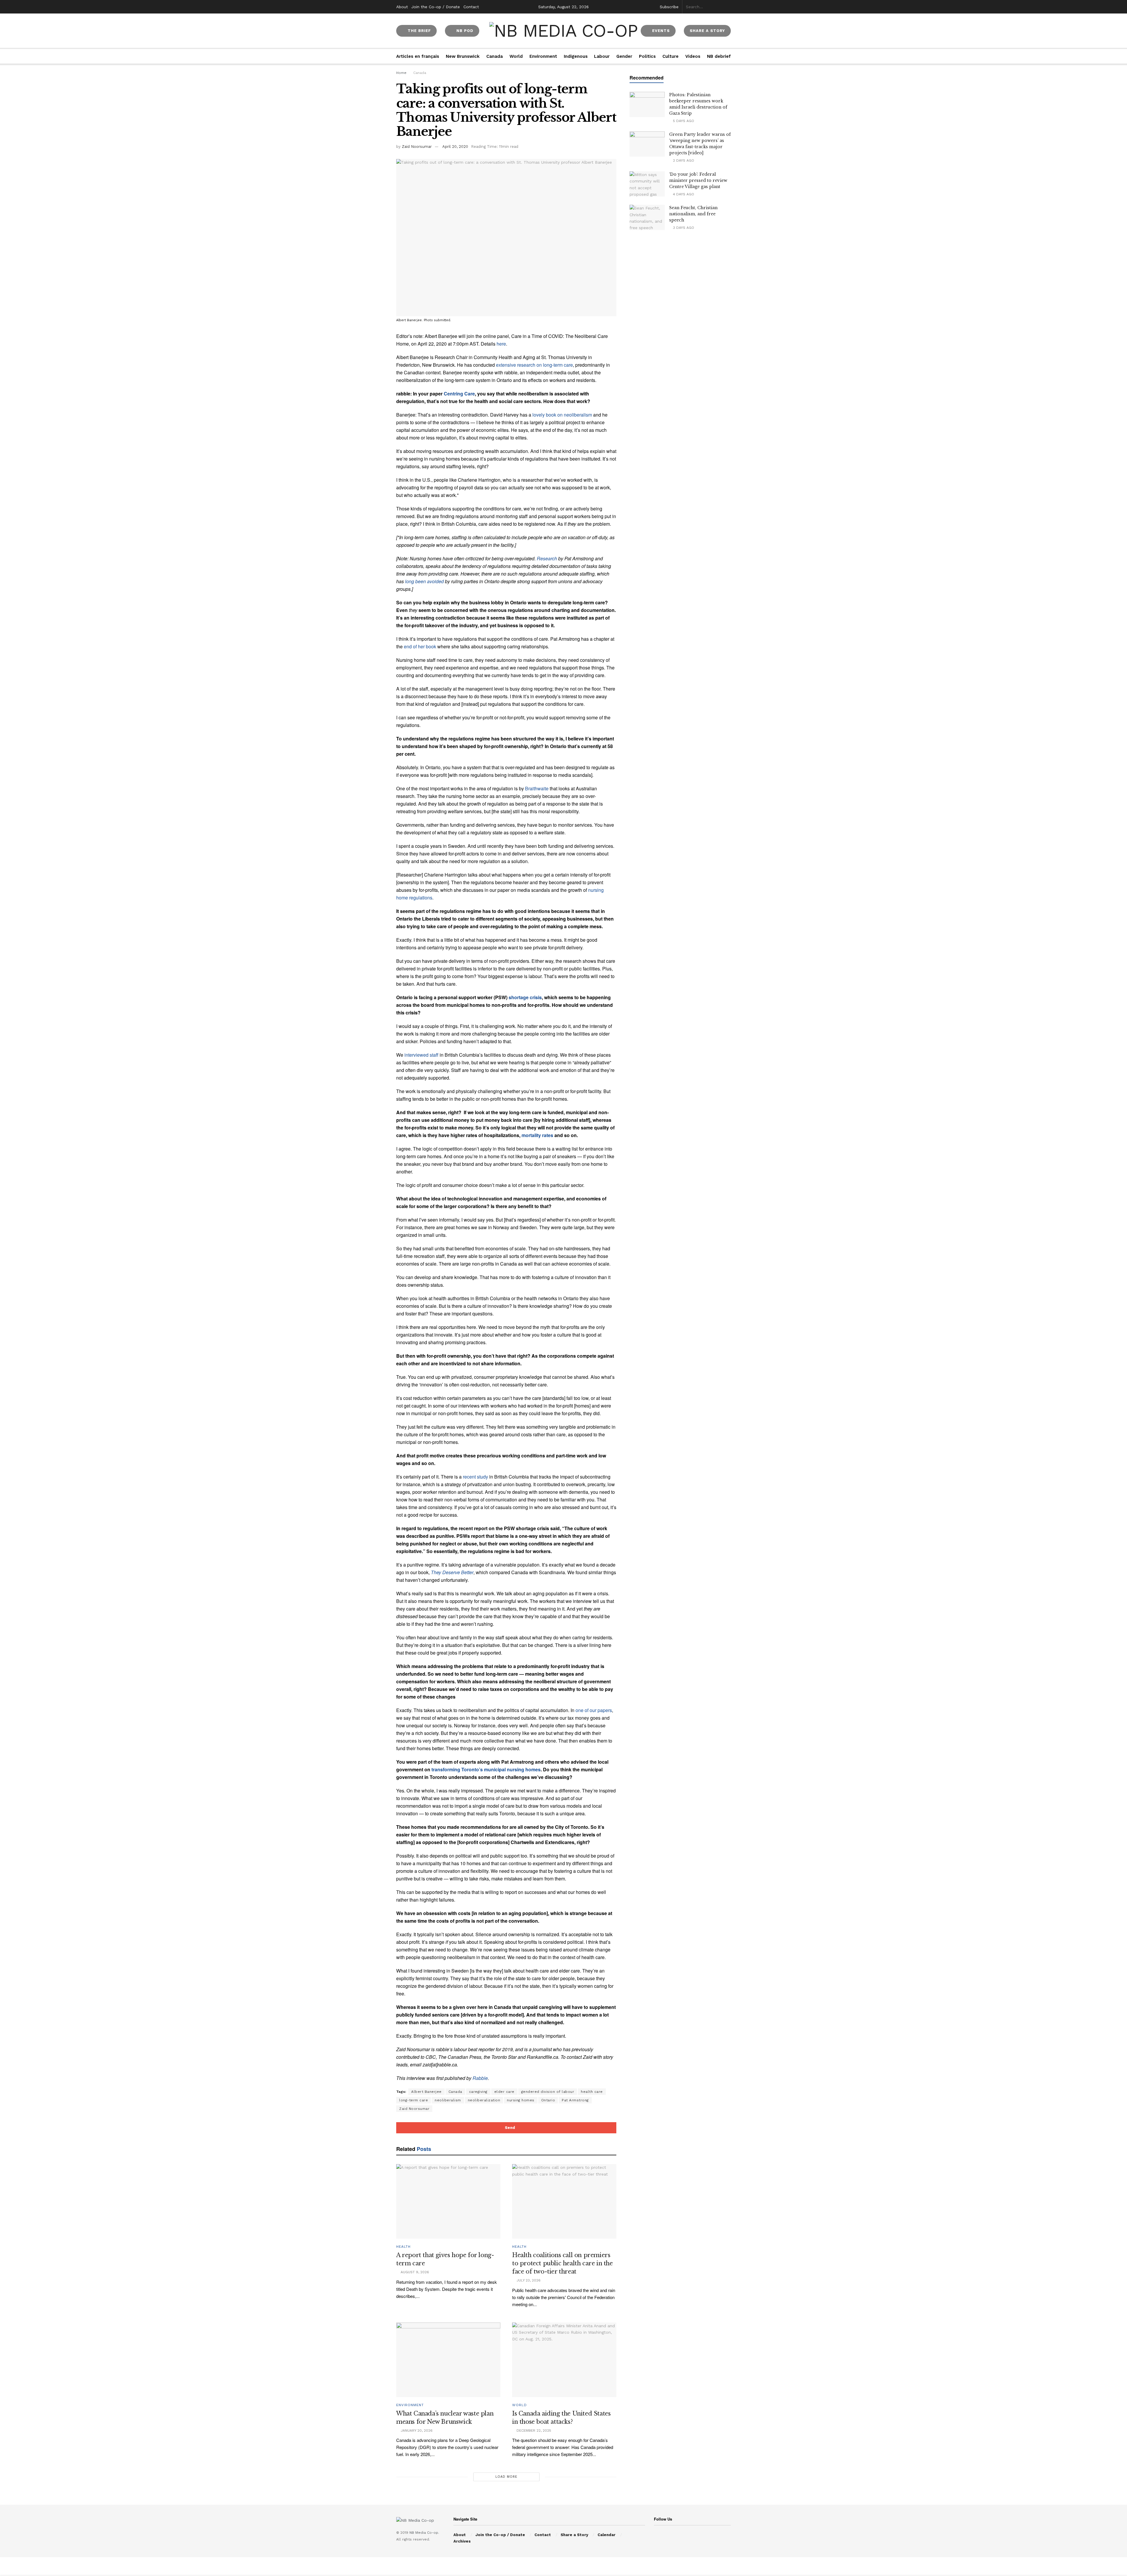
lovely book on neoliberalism (562, 415)
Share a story (707, 31)
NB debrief (719, 56)
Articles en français (418, 56)
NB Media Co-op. (424, 2533)
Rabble (480, 2078)
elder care (504, 2092)
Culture (670, 56)
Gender (624, 56)
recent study (475, 1477)
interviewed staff (421, 1055)
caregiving (478, 2092)
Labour (602, 56)
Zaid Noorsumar (417, 147)
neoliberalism (448, 2100)
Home (401, 73)
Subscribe (669, 7)
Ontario (548, 2100)
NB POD (464, 31)
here (501, 344)
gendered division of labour (548, 2092)
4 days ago (683, 194)
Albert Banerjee (426, 2092)
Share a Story (574, 2535)
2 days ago (683, 160)
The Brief (419, 31)
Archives (462, 2541)
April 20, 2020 (455, 147)
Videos (693, 56)
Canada (495, 56)
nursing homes (521, 2100)
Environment (543, 56)
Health (403, 2247)
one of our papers (594, 1710)
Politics (647, 56)
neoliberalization (484, 2100)
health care (592, 2092)
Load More (506, 2477)
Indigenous (576, 56)
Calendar (606, 2535)
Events (660, 31)
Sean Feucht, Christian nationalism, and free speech (693, 214)
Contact (471, 7)
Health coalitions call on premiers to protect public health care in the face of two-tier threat (562, 2263)
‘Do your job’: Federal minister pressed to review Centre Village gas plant (698, 180)
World (516, 56)
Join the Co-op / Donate (436, 7)
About (402, 7)
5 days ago (683, 121)
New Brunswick (463, 56)
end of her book (420, 646)
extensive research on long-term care (534, 365)
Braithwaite (537, 788)
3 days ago (683, 228)
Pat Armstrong (575, 2100)
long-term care (414, 2100)
